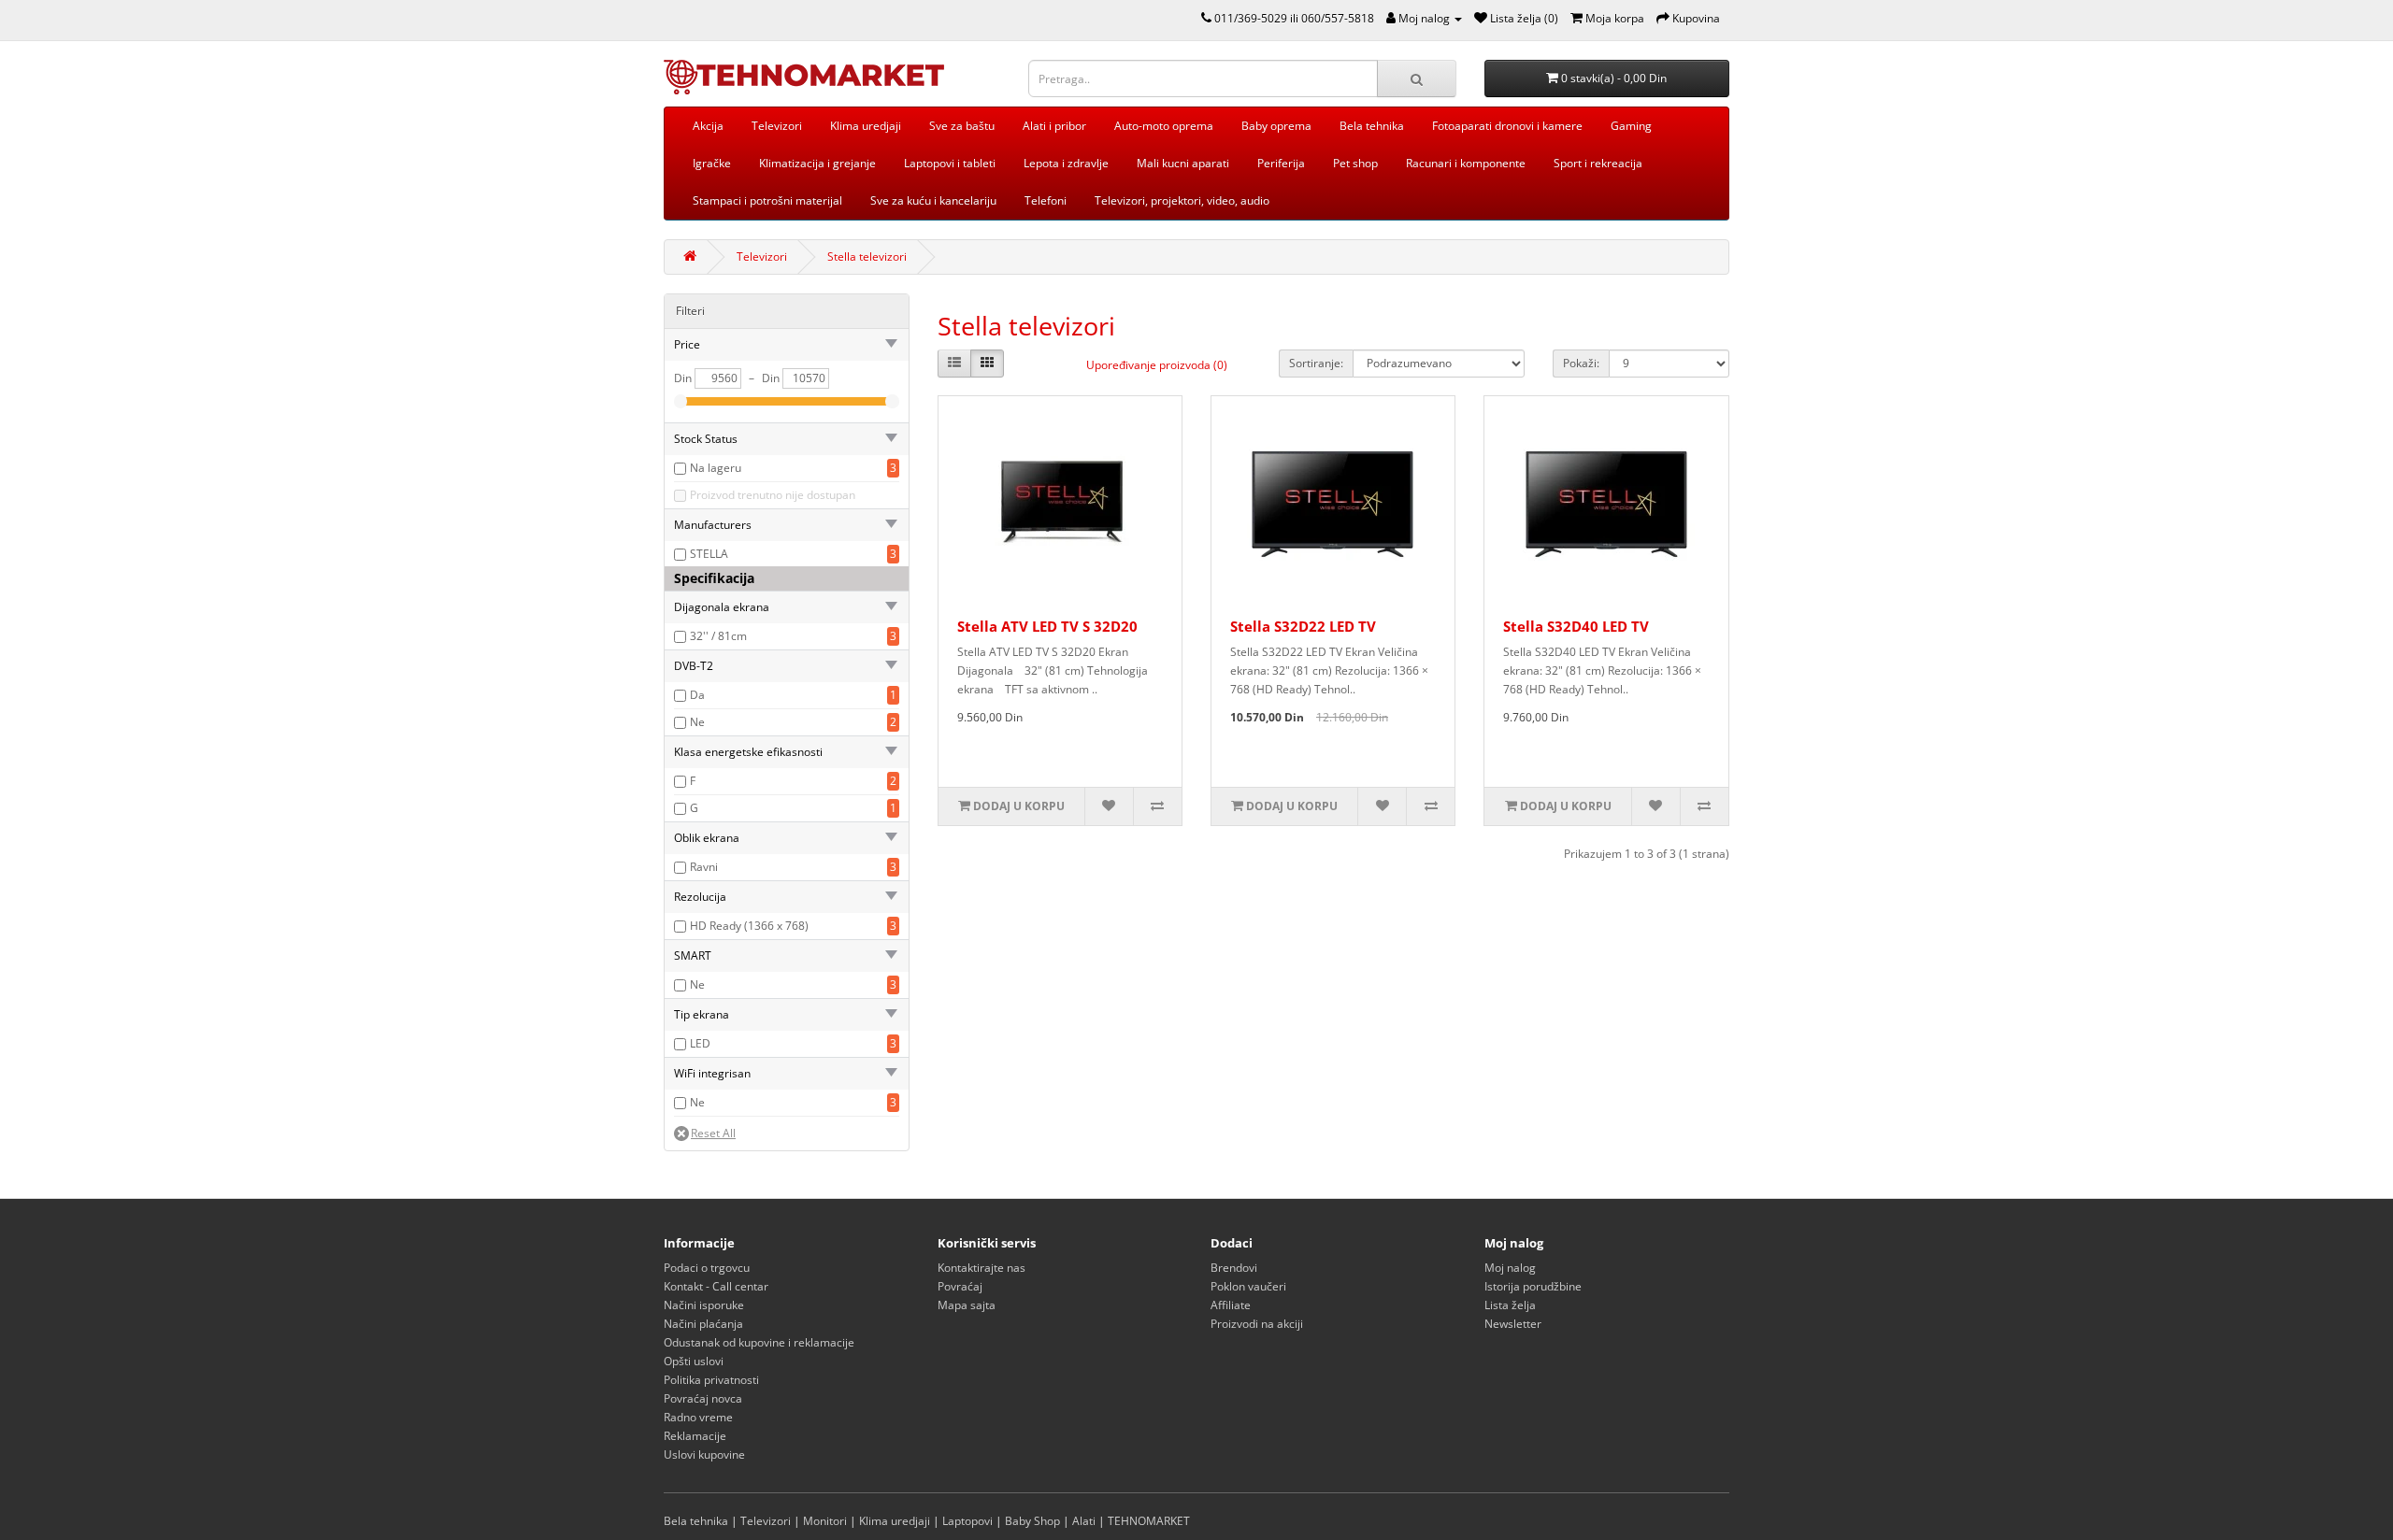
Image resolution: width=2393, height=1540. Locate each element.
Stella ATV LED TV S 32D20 (1047, 626)
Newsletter (1513, 1324)
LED (700, 1043)
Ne (697, 722)
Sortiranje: (1316, 363)
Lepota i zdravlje (1066, 163)
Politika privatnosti (711, 1380)
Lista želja (1510, 1305)
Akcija (708, 126)
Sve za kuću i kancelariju (933, 200)
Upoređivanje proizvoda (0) (1157, 365)
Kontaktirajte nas (982, 1268)
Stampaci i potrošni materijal (767, 200)
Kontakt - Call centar (716, 1286)
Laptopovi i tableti (950, 163)
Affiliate (1231, 1305)
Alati (1084, 1521)
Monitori (825, 1521)
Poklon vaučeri (1248, 1286)
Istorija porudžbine (1533, 1286)
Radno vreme (698, 1417)
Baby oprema (1276, 126)
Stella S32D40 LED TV (1576, 626)
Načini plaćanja (703, 1324)
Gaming (1631, 126)
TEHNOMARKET (1149, 1521)
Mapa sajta (967, 1305)
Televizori (777, 126)
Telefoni (1046, 200)
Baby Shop (1032, 1521)
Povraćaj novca (703, 1398)
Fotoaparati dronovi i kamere (1507, 126)
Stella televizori (867, 257)
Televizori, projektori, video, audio (1182, 200)
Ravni (704, 867)
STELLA (709, 554)
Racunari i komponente (1466, 163)
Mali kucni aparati (1183, 163)
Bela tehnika (1372, 126)
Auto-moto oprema (1164, 126)
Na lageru (716, 468)
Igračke (712, 163)
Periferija (1281, 163)
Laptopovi (967, 1521)
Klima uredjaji (866, 126)
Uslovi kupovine (704, 1454)
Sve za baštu (962, 126)
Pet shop (1355, 163)
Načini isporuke (704, 1305)
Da (697, 695)
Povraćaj (960, 1286)
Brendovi (1234, 1268)
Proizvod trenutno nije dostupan (773, 495)
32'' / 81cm (718, 636)
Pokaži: (1581, 363)
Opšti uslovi (694, 1361)
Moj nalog (1510, 1268)
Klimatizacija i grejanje (817, 163)
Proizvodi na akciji (1257, 1324)
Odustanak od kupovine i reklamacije (759, 1342)
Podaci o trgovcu (707, 1268)
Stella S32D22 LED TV (1303, 626)
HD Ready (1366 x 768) (749, 926)
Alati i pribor (1054, 126)
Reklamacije (695, 1436)
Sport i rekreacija (1598, 163)
